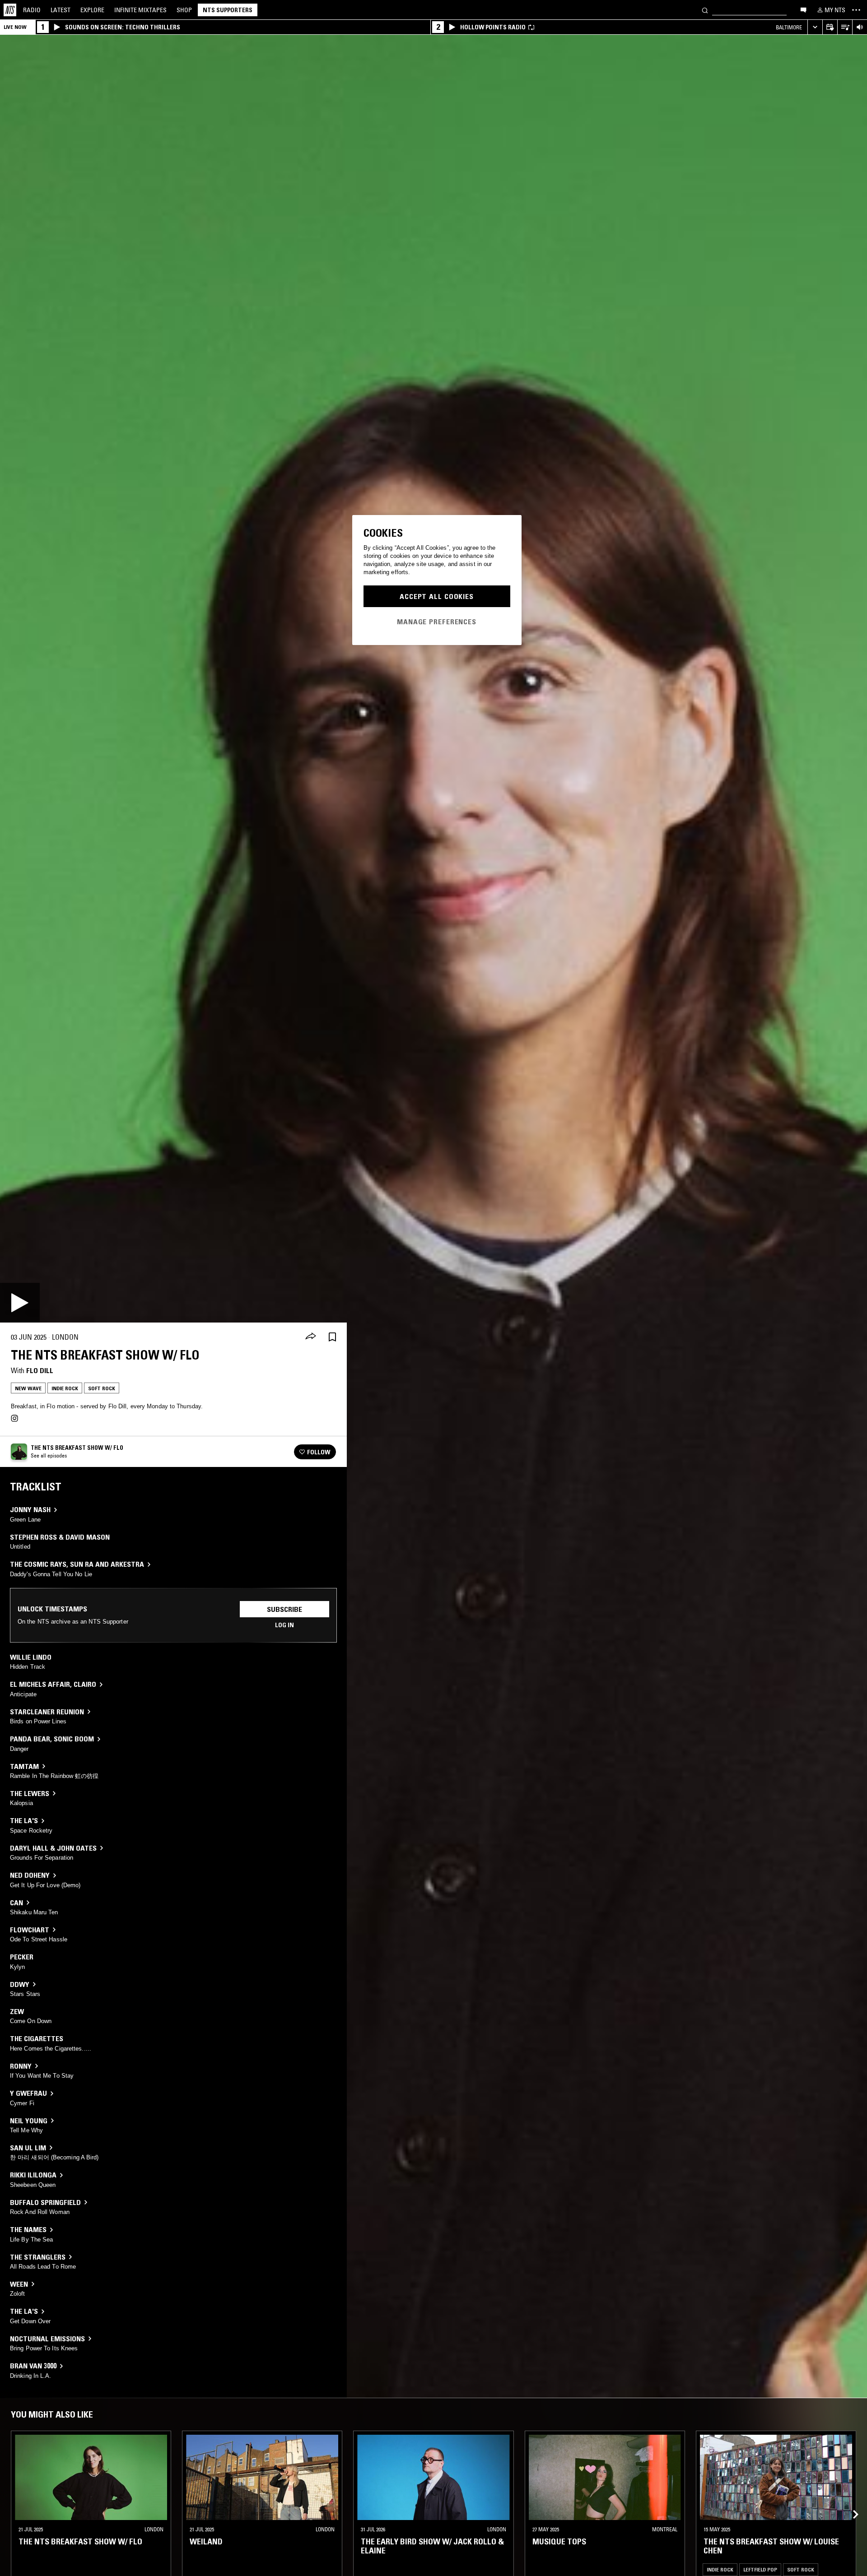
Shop (184, 10)
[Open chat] (803, 9)
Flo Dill (40, 1370)
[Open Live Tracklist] (845, 27)
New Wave (28, 1388)
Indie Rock (65, 1388)
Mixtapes (140, 10)
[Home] (10, 10)
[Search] (705, 10)
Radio (32, 10)
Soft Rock (102, 1388)
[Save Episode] (332, 1337)
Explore (92, 10)
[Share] (311, 1337)
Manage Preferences (437, 622)
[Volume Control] (860, 27)
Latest (61, 10)
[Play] (20, 1303)
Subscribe (284, 1609)
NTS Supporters (228, 10)
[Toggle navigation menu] (856, 10)
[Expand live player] (815, 27)
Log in (284, 1625)
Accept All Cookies (437, 596)
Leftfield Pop (760, 2569)
